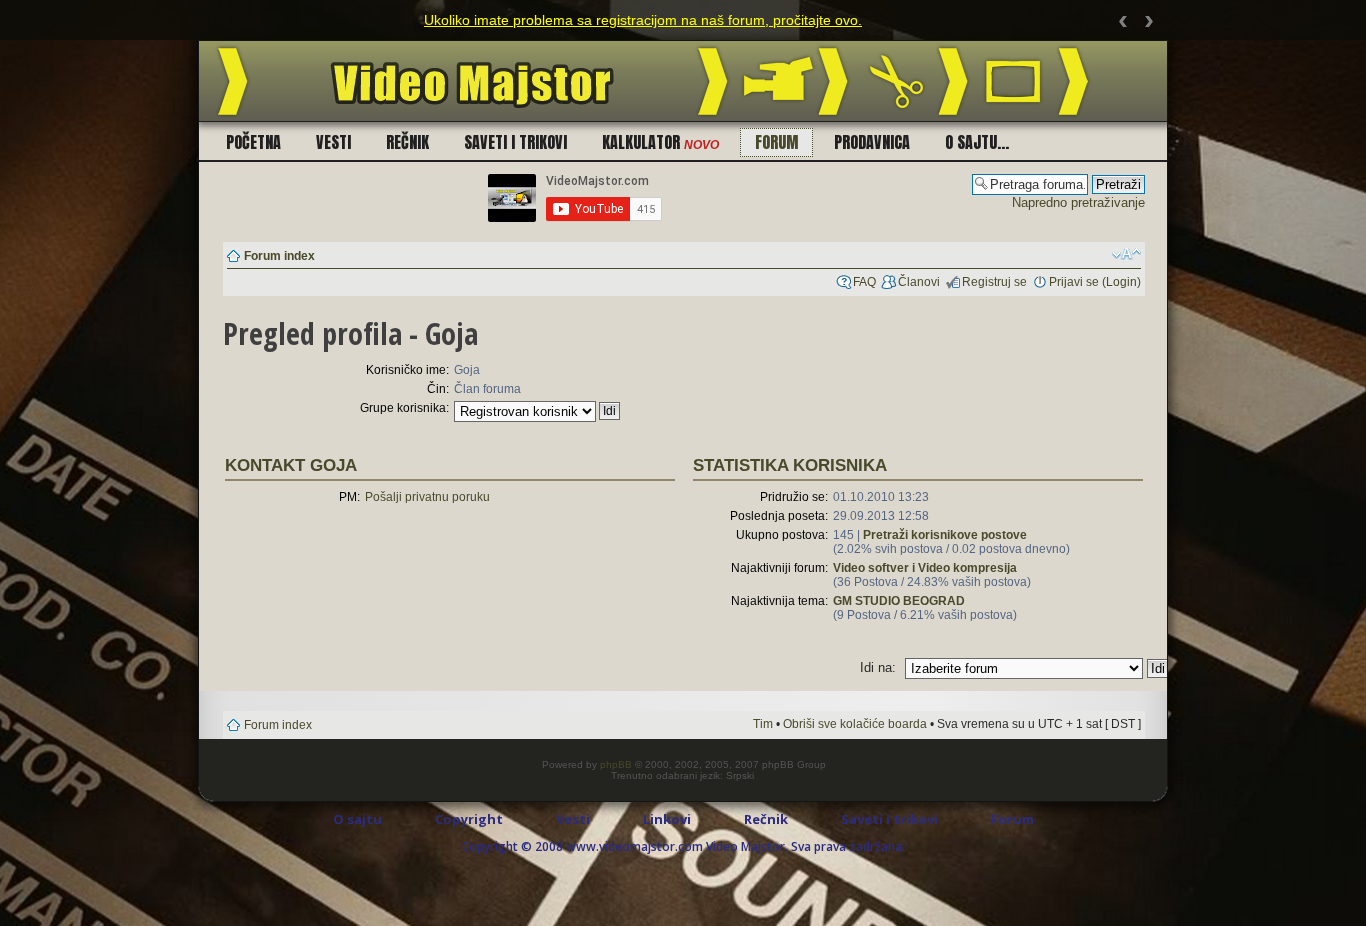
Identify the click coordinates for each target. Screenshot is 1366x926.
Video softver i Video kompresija (925, 568)
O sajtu (357, 819)
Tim (763, 724)
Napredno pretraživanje (1078, 202)
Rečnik (407, 142)
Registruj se (994, 282)
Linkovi (667, 819)
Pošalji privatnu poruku (427, 497)
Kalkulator (660, 142)
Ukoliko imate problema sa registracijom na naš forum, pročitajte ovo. (643, 20)
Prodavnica (872, 142)
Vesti (333, 142)
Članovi (919, 282)
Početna (253, 142)
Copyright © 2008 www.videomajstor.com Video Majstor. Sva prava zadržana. (683, 846)
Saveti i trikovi (515, 142)
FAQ (864, 282)
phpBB (616, 764)
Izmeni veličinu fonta (1126, 254)
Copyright (469, 819)
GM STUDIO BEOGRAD (899, 601)
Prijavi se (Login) (1095, 282)
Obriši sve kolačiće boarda (855, 724)
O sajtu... (977, 142)
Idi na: (878, 667)
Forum (776, 142)
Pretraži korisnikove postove (945, 535)
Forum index (279, 256)
